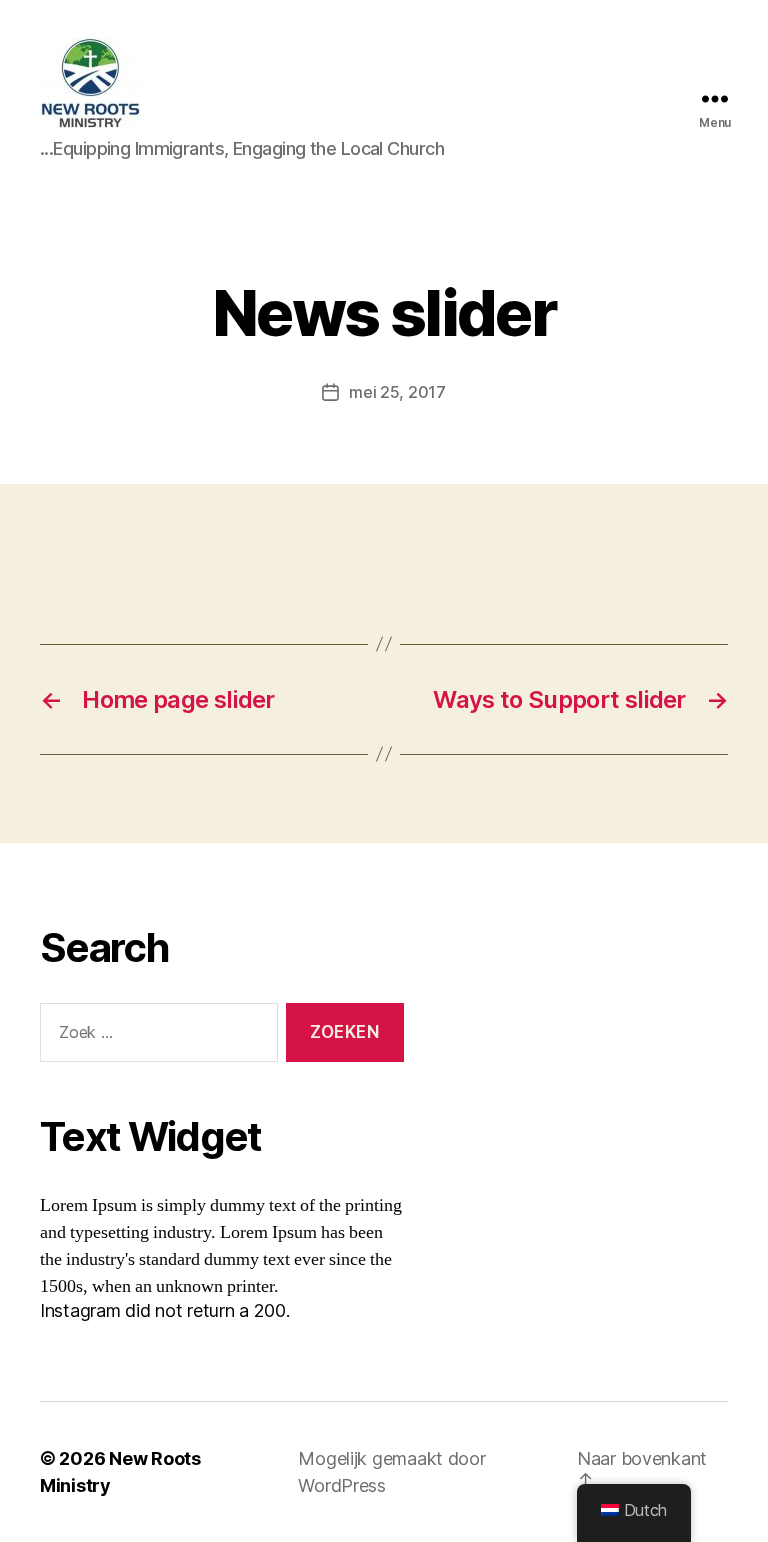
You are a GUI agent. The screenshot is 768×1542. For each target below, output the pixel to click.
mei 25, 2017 (397, 392)
